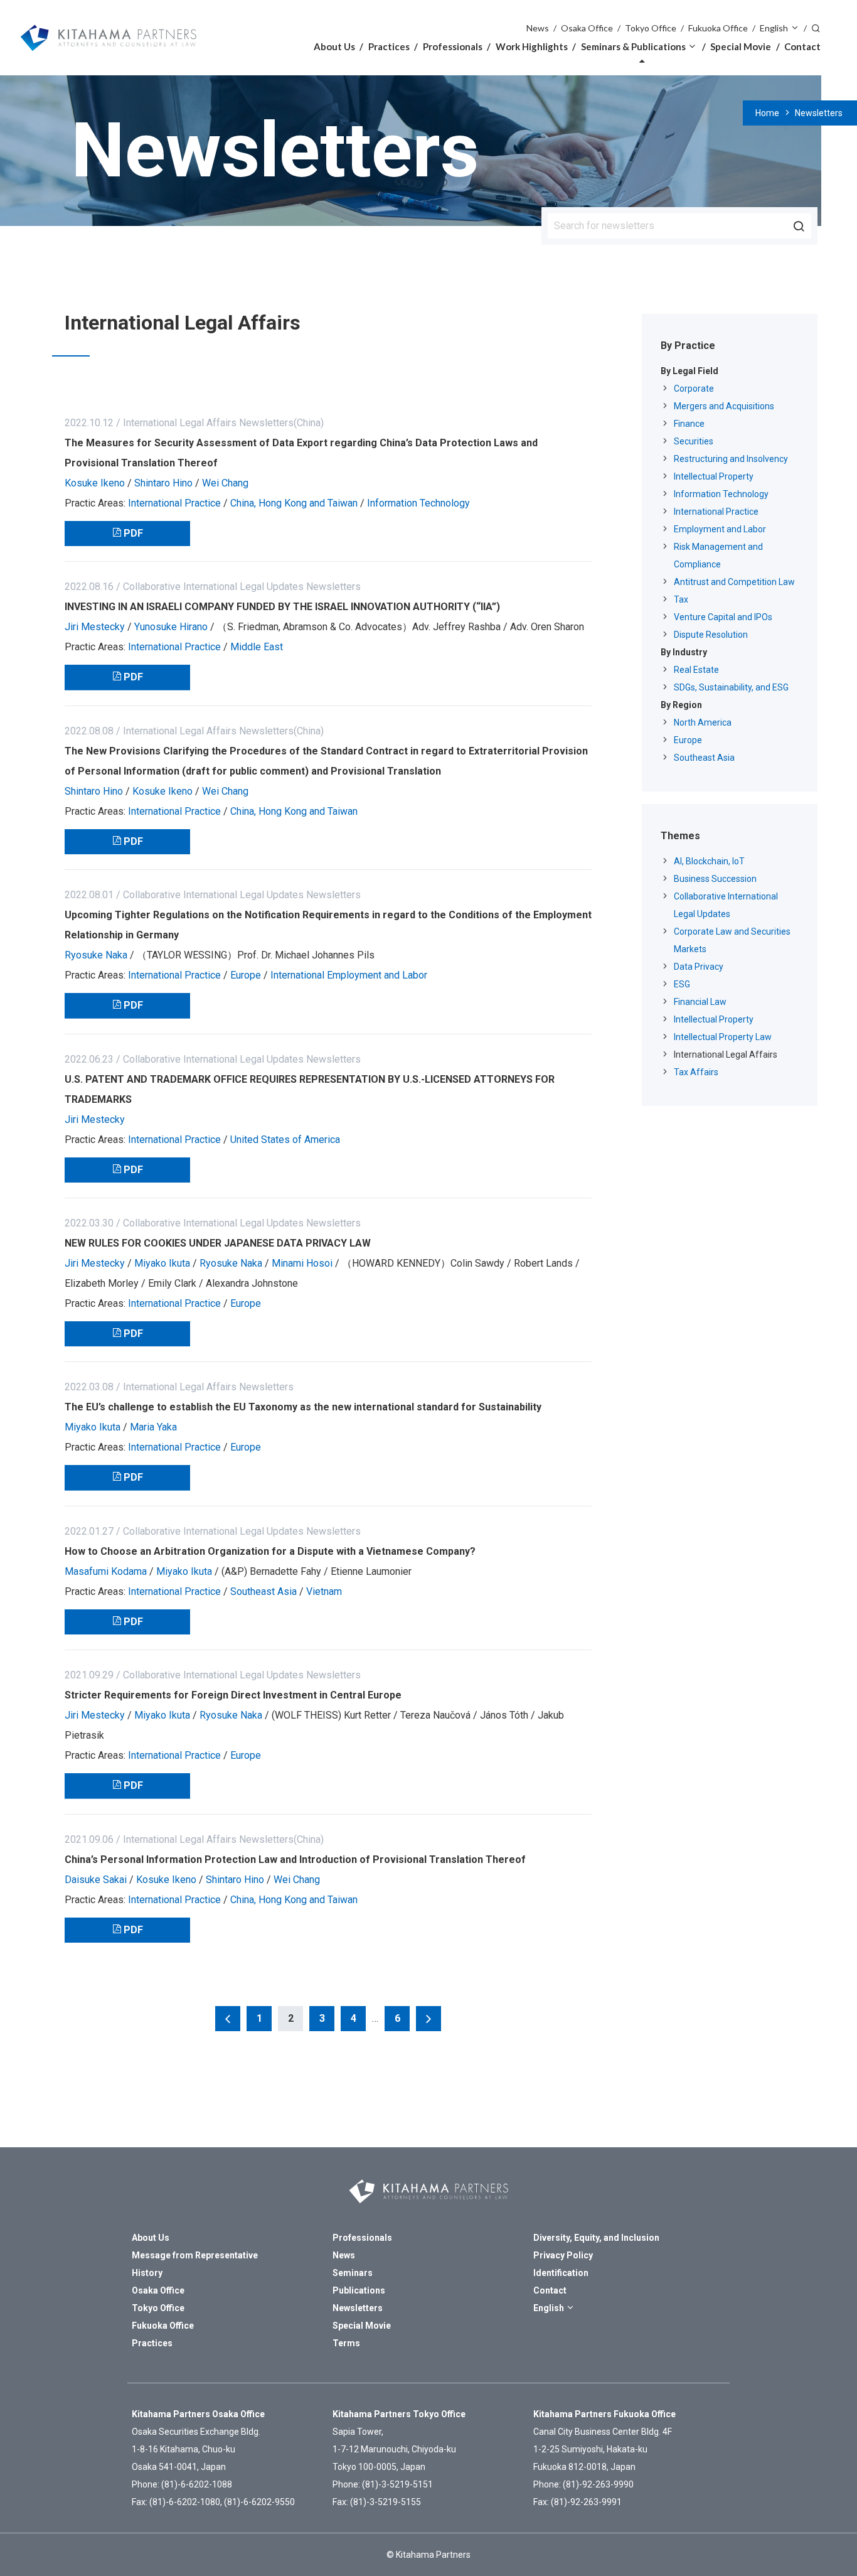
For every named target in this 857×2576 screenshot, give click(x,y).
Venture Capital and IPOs (723, 617)
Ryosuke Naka (96, 955)
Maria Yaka (153, 1427)
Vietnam (324, 1591)
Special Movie (741, 46)
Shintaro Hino (163, 483)
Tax (681, 599)
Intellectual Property (714, 476)
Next (428, 2019)
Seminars (353, 2273)
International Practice (174, 503)
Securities (694, 441)
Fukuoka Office (718, 28)
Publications (359, 2290)
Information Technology (418, 503)
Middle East (257, 647)
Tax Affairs (696, 1072)
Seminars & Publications (633, 46)
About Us (334, 46)
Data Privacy (699, 967)
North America (703, 722)
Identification (561, 2273)
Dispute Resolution (711, 635)
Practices (389, 46)
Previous (228, 2019)
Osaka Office (587, 28)
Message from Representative (195, 2255)
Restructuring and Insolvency (731, 459)
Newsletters (819, 113)
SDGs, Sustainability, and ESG (731, 687)
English (774, 28)
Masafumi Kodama (106, 1571)
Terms (346, 2343)
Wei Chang (225, 483)
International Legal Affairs (726, 1055)
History (147, 2273)
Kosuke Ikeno (95, 483)
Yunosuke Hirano (171, 627)
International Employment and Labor (349, 975)
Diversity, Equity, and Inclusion (596, 2238)
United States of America (285, 1140)
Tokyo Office (651, 28)
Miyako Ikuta (162, 1263)
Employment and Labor (720, 529)
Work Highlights (532, 46)
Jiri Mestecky (95, 627)
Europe (246, 975)
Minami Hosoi (302, 1263)
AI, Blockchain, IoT (709, 861)
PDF (133, 533)
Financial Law (700, 1002)
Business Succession (715, 879)
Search (816, 27)
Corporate (694, 389)
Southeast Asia (263, 1591)
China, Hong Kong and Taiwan (294, 503)
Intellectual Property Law (723, 1037)
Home (767, 113)
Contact (802, 46)
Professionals (453, 46)
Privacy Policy (563, 2255)
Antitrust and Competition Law (734, 582)
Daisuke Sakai (96, 1880)
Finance (689, 424)
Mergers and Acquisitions (724, 406)
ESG (682, 984)
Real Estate (696, 670)
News (538, 28)
